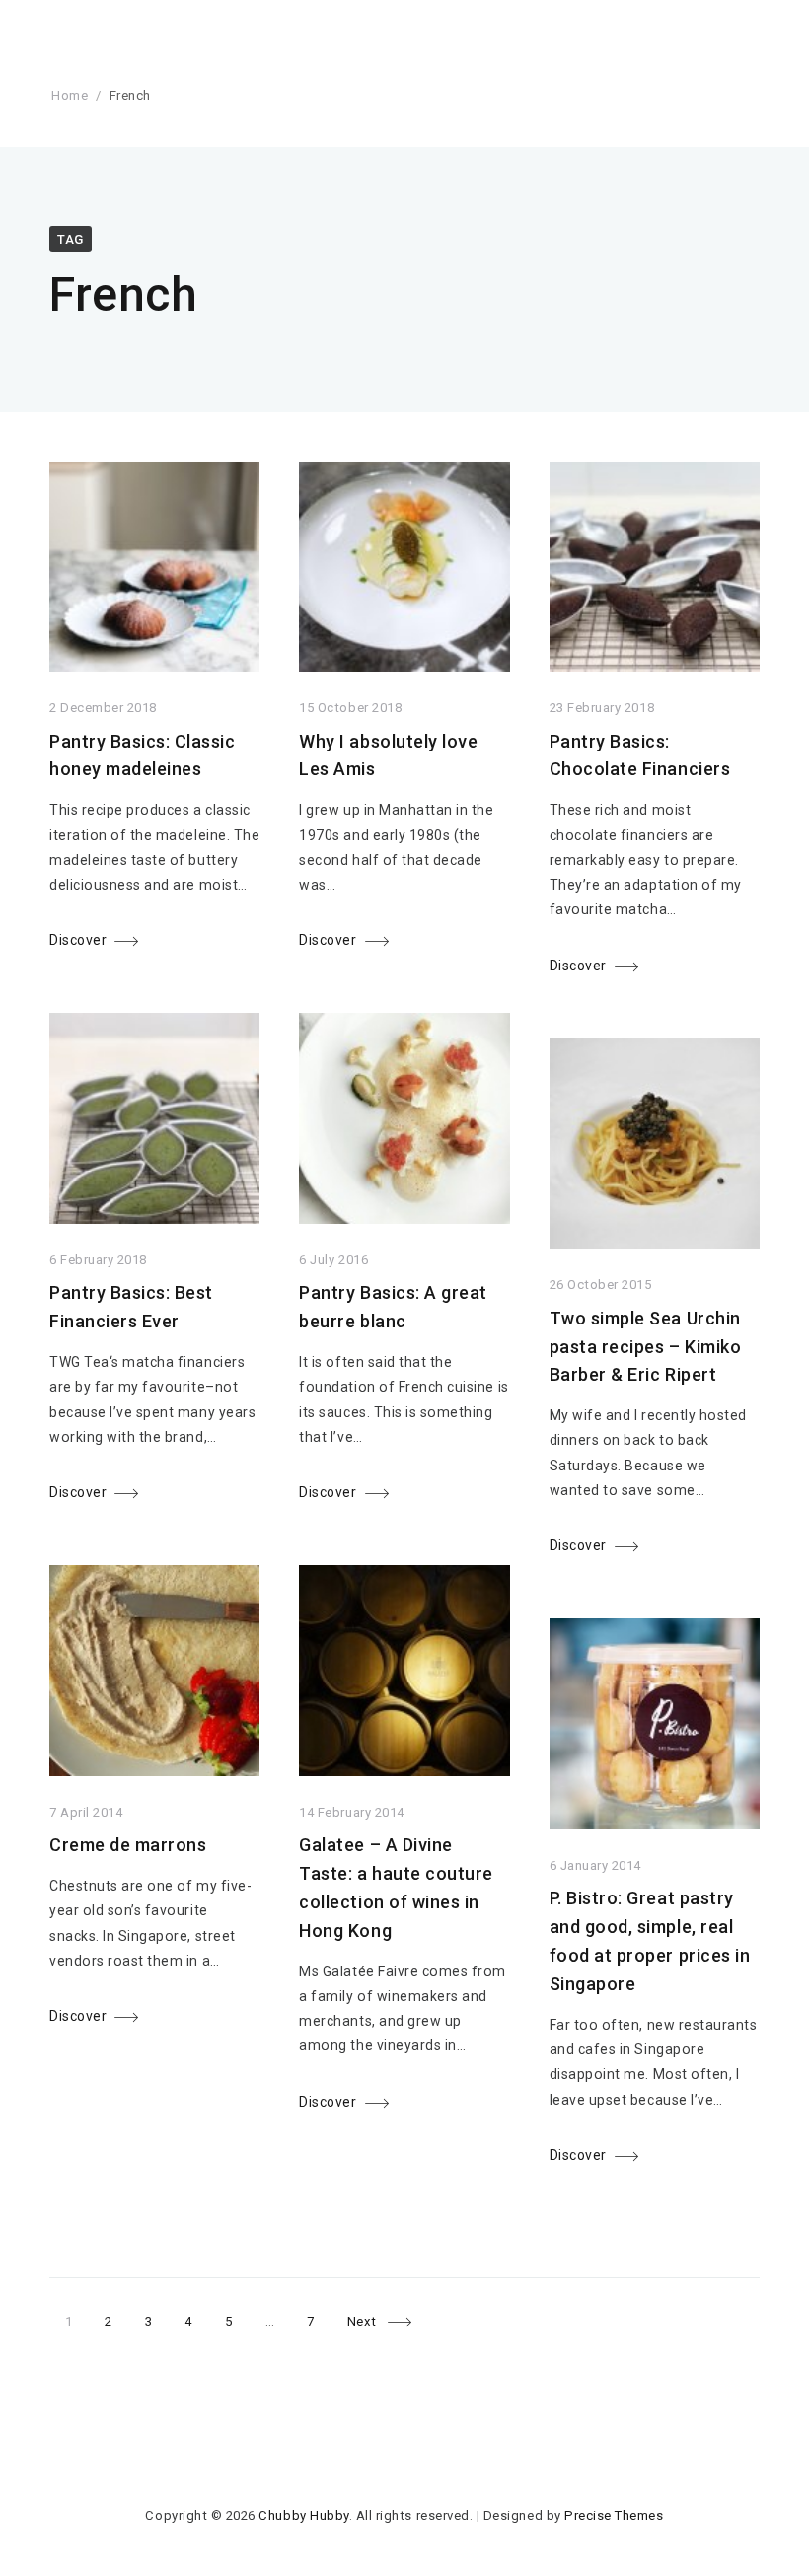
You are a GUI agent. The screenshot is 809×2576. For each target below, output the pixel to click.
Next (362, 2321)
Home (70, 95)
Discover (78, 940)
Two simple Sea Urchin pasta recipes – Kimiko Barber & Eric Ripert (646, 1347)
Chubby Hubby (303, 2515)
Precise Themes (614, 2515)
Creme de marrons (128, 1845)
